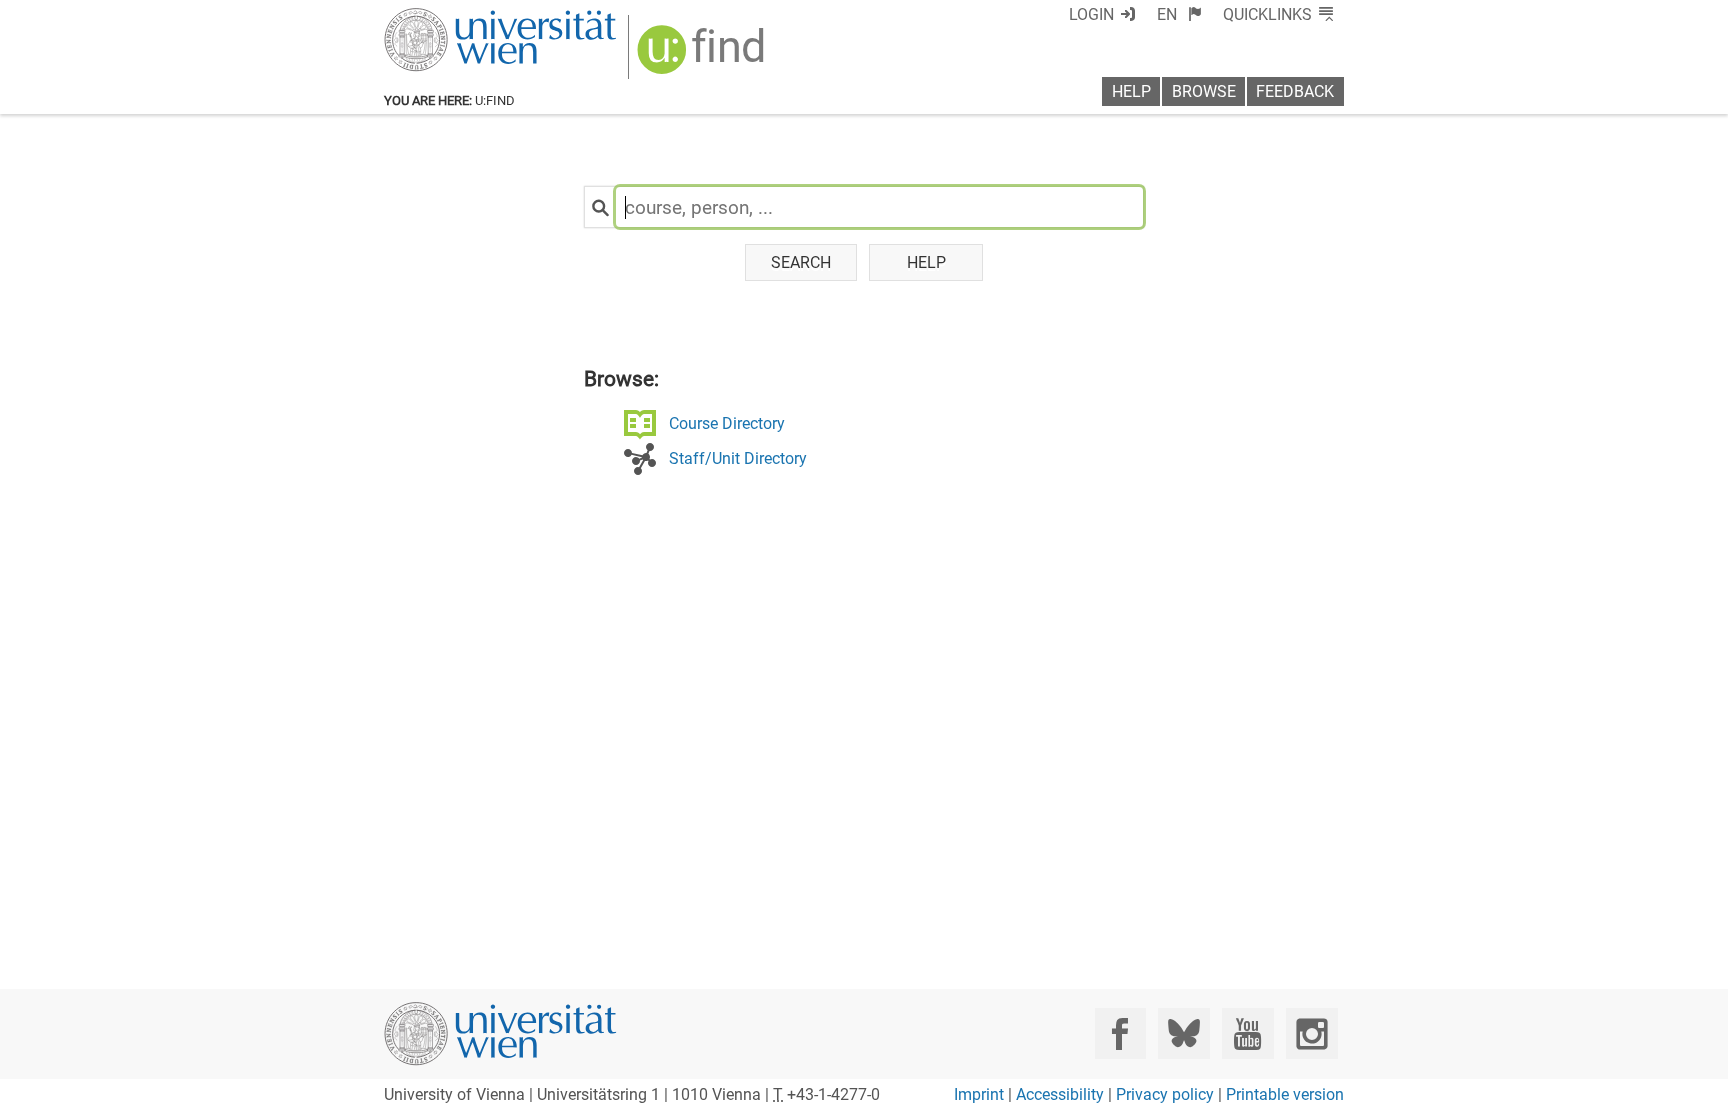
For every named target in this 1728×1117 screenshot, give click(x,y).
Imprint (979, 1094)
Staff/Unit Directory (738, 458)
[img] (703, 56)
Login (1091, 14)
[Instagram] (1311, 1033)
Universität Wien (453, 17)
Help (1131, 91)
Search (801, 262)
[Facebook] (1120, 1033)
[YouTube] (1247, 1033)
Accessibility (1060, 1094)
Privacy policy (1165, 1094)
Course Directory (727, 423)
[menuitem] (1179, 14)
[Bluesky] (1183, 1033)
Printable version (1285, 1094)
